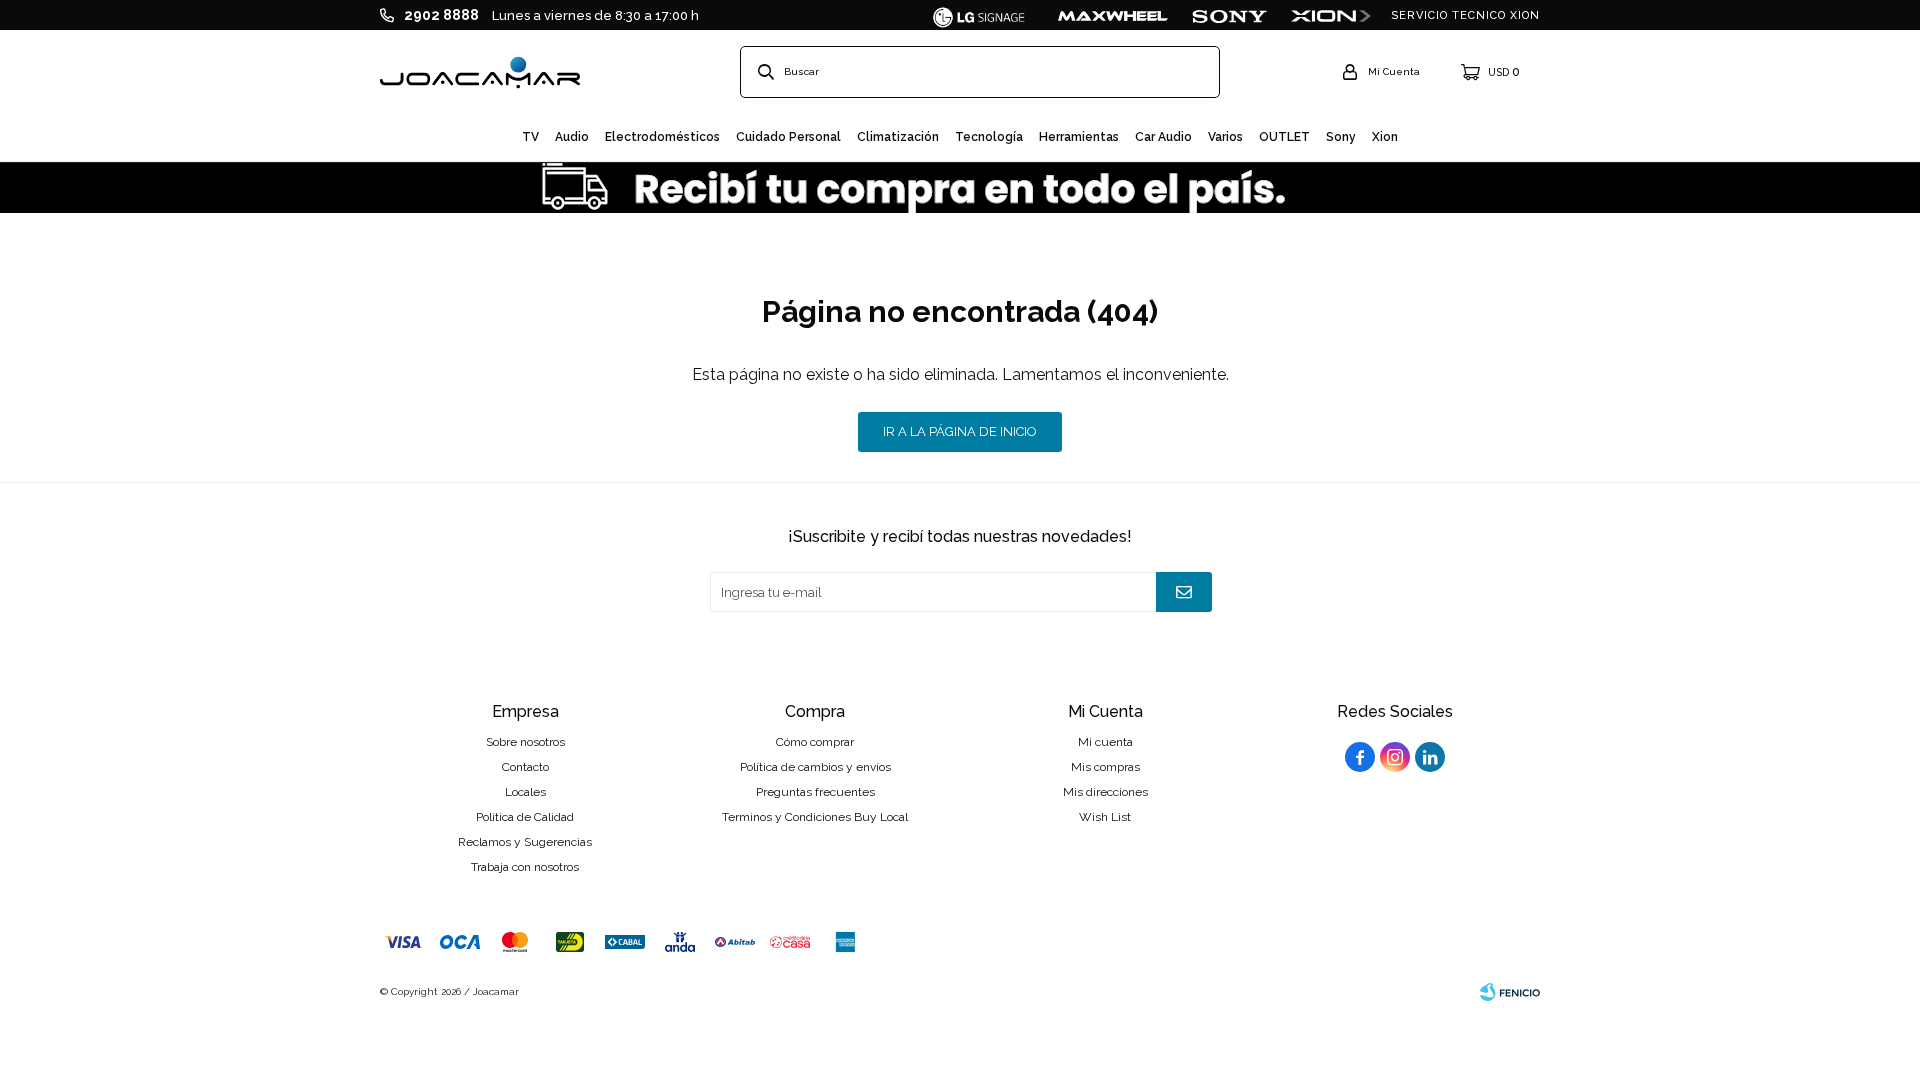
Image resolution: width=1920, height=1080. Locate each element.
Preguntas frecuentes (815, 792)
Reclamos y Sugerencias (525, 842)
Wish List (1105, 817)
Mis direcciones (1105, 792)
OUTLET (1284, 137)
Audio (572, 137)
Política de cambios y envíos (815, 767)
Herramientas (1079, 137)
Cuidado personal (788, 137)
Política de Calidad (525, 817)
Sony (1341, 137)
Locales (525, 792)
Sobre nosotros (525, 742)
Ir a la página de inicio (960, 431)
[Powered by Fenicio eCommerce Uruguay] (1510, 992)
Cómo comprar (815, 742)
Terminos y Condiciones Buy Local (815, 817)
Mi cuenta (1105, 742)
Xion (1385, 137)
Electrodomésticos (662, 137)
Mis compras (1105, 767)
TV (530, 137)
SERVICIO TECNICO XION (1465, 15)
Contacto (525, 767)
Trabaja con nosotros (525, 867)
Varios (1225, 137)
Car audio (1163, 137)
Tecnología (989, 137)
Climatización (898, 137)
